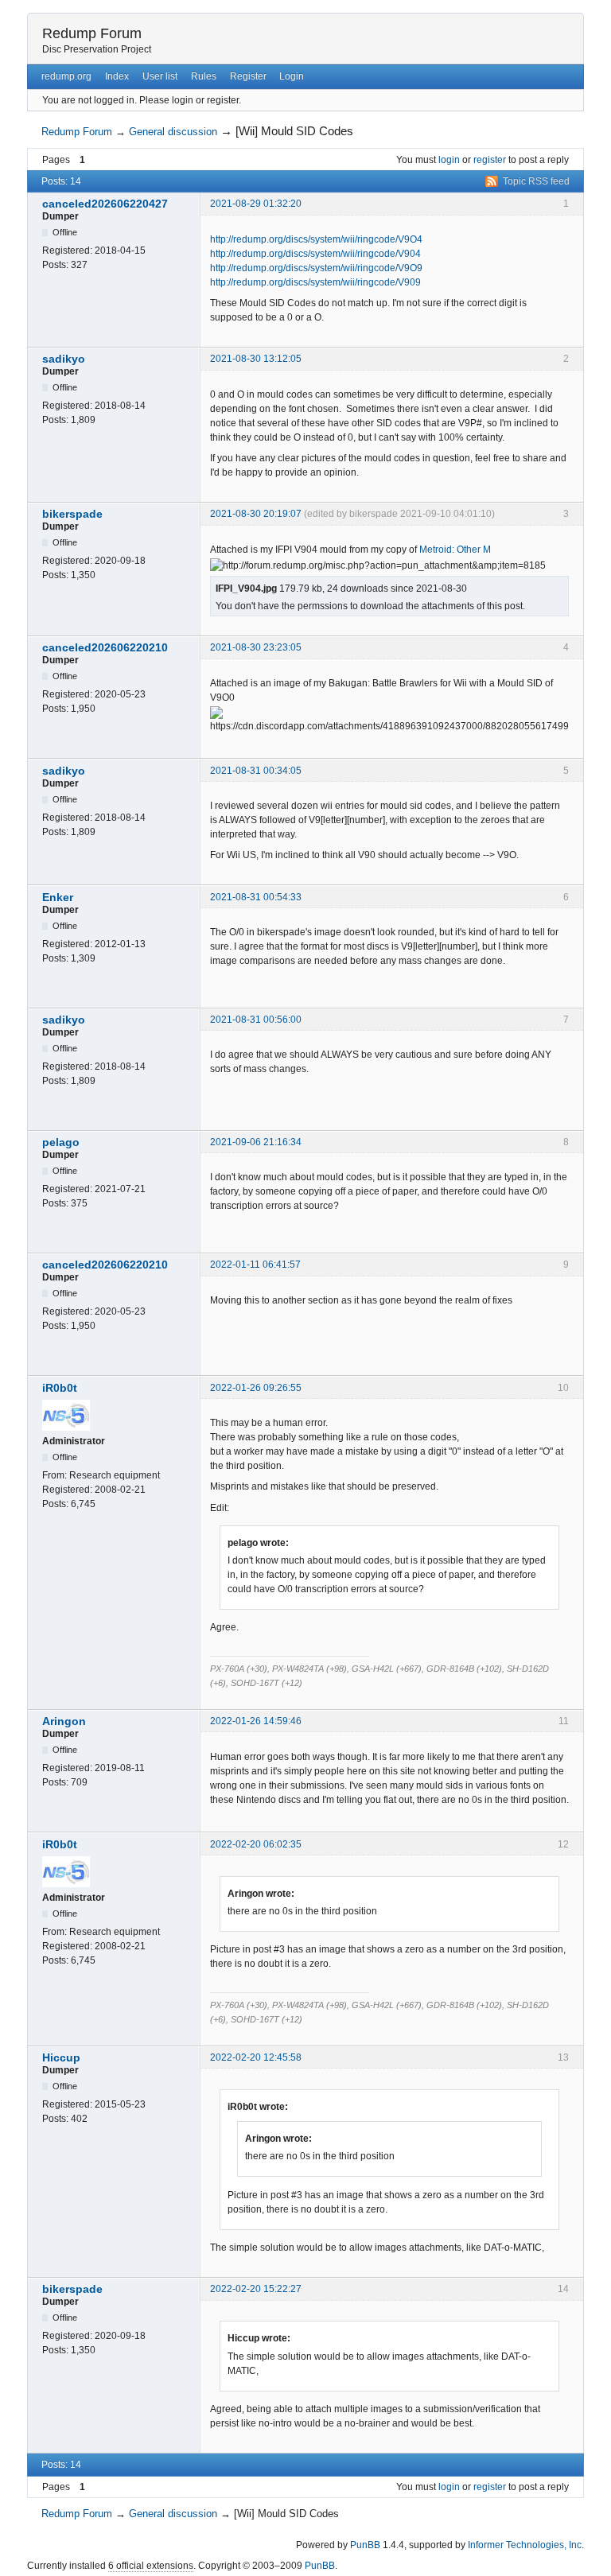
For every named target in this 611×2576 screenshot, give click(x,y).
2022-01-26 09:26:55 (256, 1388)
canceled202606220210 (105, 647)
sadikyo (64, 359)
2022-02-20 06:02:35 (256, 1844)
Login (292, 76)
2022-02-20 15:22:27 (256, 2289)
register (490, 160)
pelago (61, 1142)
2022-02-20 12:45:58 (256, 2057)
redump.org (66, 76)
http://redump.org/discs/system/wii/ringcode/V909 (315, 282)
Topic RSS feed (536, 181)
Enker (58, 897)
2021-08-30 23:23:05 (256, 647)
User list (160, 76)
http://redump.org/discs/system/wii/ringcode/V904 (315, 254)
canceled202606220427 (105, 204)
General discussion (173, 132)
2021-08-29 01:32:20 (256, 204)
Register (248, 76)
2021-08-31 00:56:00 (256, 1020)
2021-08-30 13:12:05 (256, 359)
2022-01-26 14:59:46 (256, 1721)
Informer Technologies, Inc (525, 2545)
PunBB (365, 2545)
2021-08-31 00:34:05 (256, 771)
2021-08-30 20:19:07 (256, 514)
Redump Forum (92, 33)
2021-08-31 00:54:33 (256, 897)
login (449, 160)
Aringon (64, 1721)
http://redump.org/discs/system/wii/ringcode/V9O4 (316, 239)
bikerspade (72, 514)
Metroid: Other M (455, 550)
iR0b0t (60, 1388)
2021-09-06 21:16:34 (256, 1142)
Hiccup (61, 2057)
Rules (204, 76)
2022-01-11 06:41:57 (255, 1265)
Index (117, 76)
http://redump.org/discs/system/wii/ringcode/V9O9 (316, 268)
